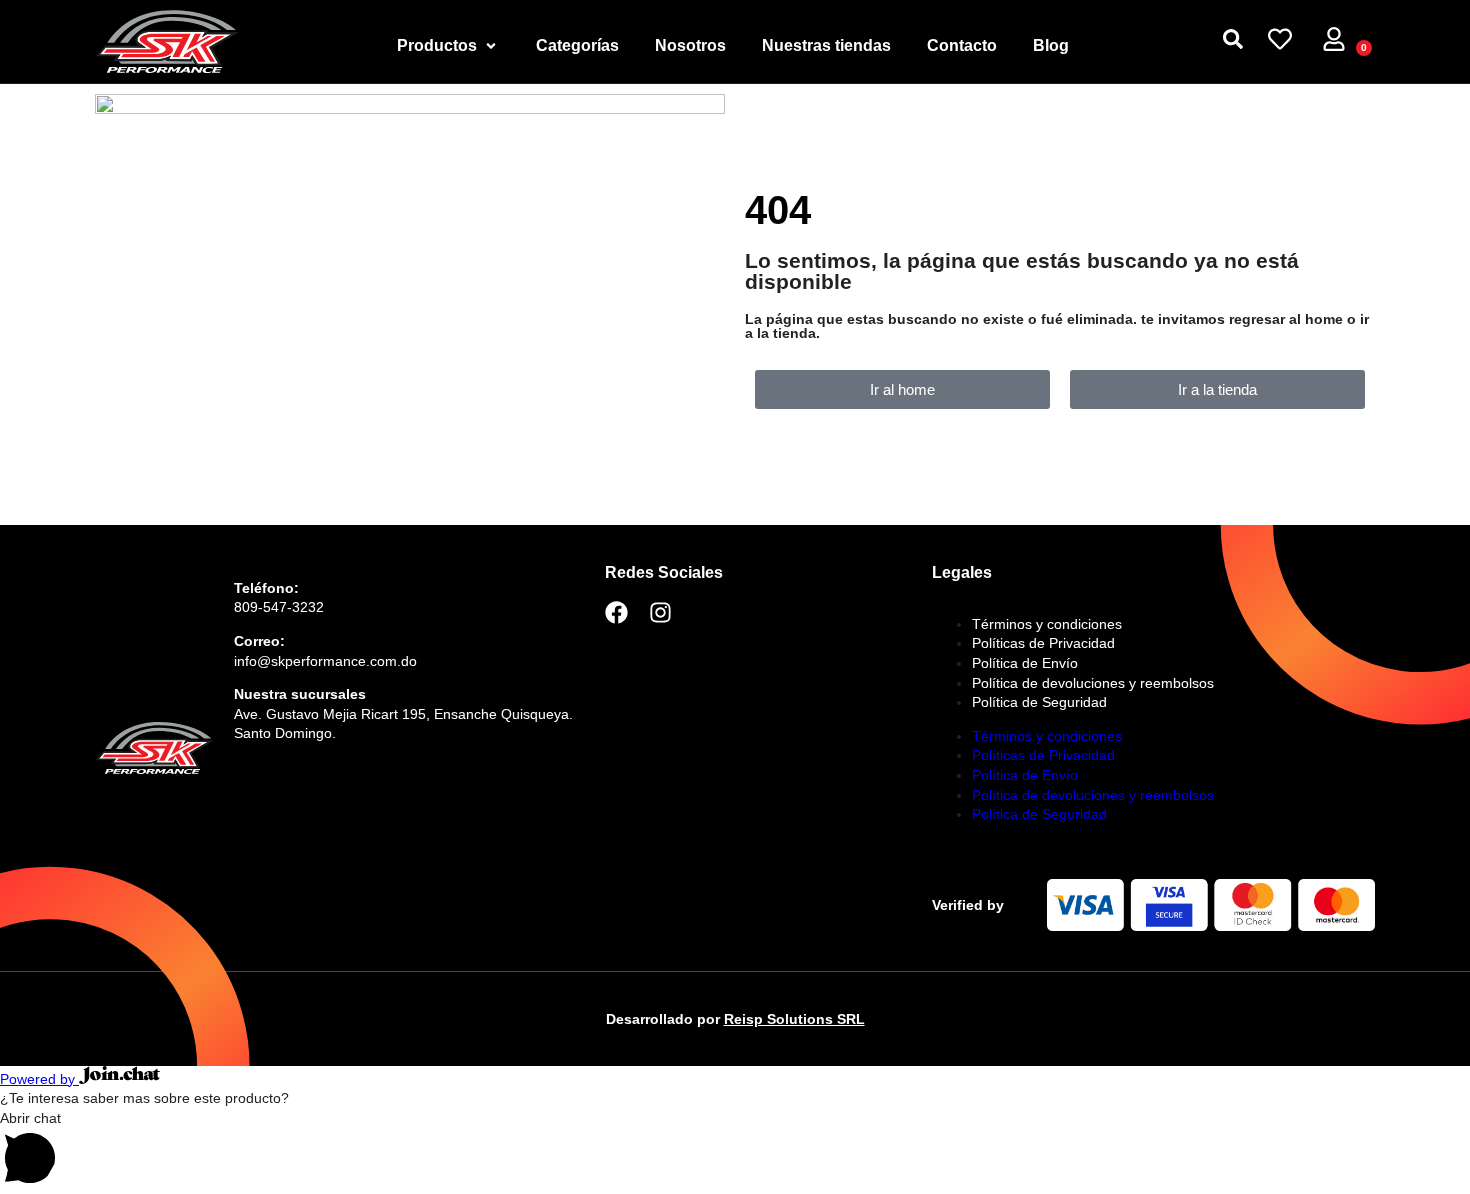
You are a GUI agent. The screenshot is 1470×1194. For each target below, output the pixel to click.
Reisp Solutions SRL (794, 1019)
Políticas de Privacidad (1043, 643)
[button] (735, 1151)
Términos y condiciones (1047, 624)
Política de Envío (1025, 663)
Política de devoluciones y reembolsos (1093, 683)
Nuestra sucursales (300, 694)
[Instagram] (660, 612)
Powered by (39, 1079)
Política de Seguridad (1039, 702)
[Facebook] (616, 612)
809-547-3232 (279, 607)
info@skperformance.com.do (325, 661)
